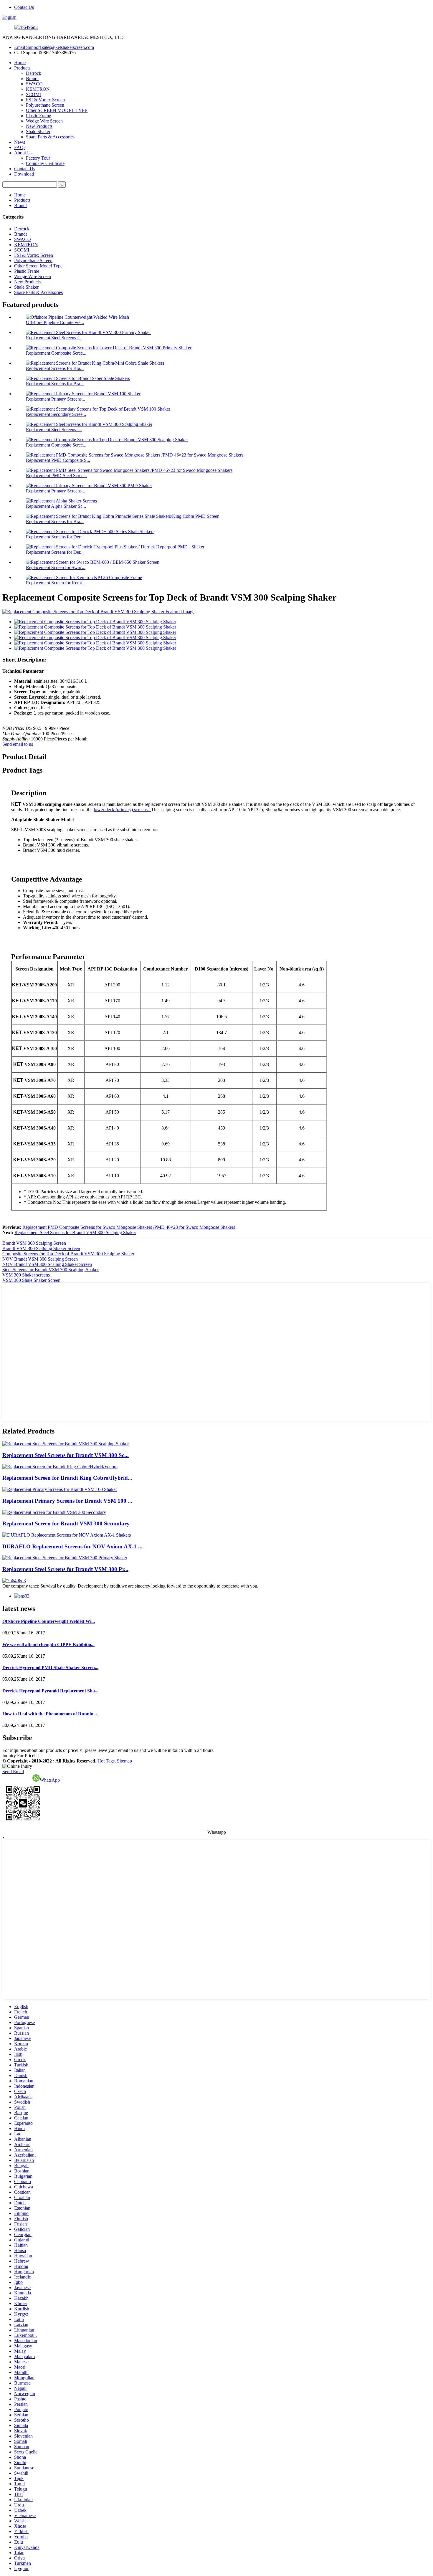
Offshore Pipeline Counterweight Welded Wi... (49, 1621)
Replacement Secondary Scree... (56, 414)
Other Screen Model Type (38, 266)
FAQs (20, 147)
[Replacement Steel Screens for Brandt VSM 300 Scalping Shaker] (66, 1444)
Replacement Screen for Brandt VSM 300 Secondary (66, 1523)
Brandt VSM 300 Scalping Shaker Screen (41, 1248)
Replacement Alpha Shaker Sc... (56, 506)
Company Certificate (45, 163)
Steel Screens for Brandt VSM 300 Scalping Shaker (51, 1270)
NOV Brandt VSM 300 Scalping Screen (40, 1259)
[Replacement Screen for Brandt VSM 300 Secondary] (54, 1512)
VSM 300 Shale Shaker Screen (31, 1280)
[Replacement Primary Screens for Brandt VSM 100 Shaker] (60, 1489)
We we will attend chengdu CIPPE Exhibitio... (48, 1645)
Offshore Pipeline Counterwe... (55, 322)
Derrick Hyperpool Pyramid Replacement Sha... (50, 1691)
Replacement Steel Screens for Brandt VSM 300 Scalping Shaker (75, 1232)
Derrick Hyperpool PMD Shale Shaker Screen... (50, 1668)
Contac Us (24, 7)
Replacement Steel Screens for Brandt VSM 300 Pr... (65, 1569)
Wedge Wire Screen (44, 121)
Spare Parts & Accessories (50, 137)
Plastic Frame (38, 116)
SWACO (34, 84)
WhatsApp (50, 1780)
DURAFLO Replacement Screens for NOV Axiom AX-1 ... (72, 1546)
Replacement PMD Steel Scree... (56, 476)
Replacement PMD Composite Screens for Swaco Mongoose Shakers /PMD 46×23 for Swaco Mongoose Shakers (129, 1227)
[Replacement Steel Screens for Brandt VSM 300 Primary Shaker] (65, 1558)
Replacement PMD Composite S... (58, 460)
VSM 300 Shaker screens (26, 1275)
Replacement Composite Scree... (56, 353)
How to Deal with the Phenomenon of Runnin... (50, 1714)
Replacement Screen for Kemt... (56, 583)
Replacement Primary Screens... (56, 399)
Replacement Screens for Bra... (55, 368)
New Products (39, 126)
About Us (23, 153)
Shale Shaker (38, 132)
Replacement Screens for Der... (55, 537)
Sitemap (124, 1761)
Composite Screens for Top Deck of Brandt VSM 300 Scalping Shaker (68, 1254)
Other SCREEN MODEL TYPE (57, 110)
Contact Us (25, 169)
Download (24, 174)
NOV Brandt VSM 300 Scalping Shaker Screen (47, 1264)
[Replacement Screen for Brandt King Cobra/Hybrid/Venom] (60, 1467)
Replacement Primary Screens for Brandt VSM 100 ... (67, 1501)
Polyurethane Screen (45, 105)
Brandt (32, 78)
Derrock (34, 73)
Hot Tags (106, 1761)
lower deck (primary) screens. (122, 810)
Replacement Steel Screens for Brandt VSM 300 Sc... (66, 1455)
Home (20, 63)
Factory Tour (38, 158)
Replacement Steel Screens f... (54, 338)
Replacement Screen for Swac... (56, 567)
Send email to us (18, 744)
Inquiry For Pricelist (21, 1756)
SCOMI (33, 94)
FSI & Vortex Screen (45, 100)
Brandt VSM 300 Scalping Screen (34, 1243)
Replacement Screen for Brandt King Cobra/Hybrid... (67, 1478)
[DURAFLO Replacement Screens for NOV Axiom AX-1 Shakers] (67, 1535)
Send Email (13, 1771)
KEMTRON (38, 89)
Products (22, 68)
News (20, 142)
